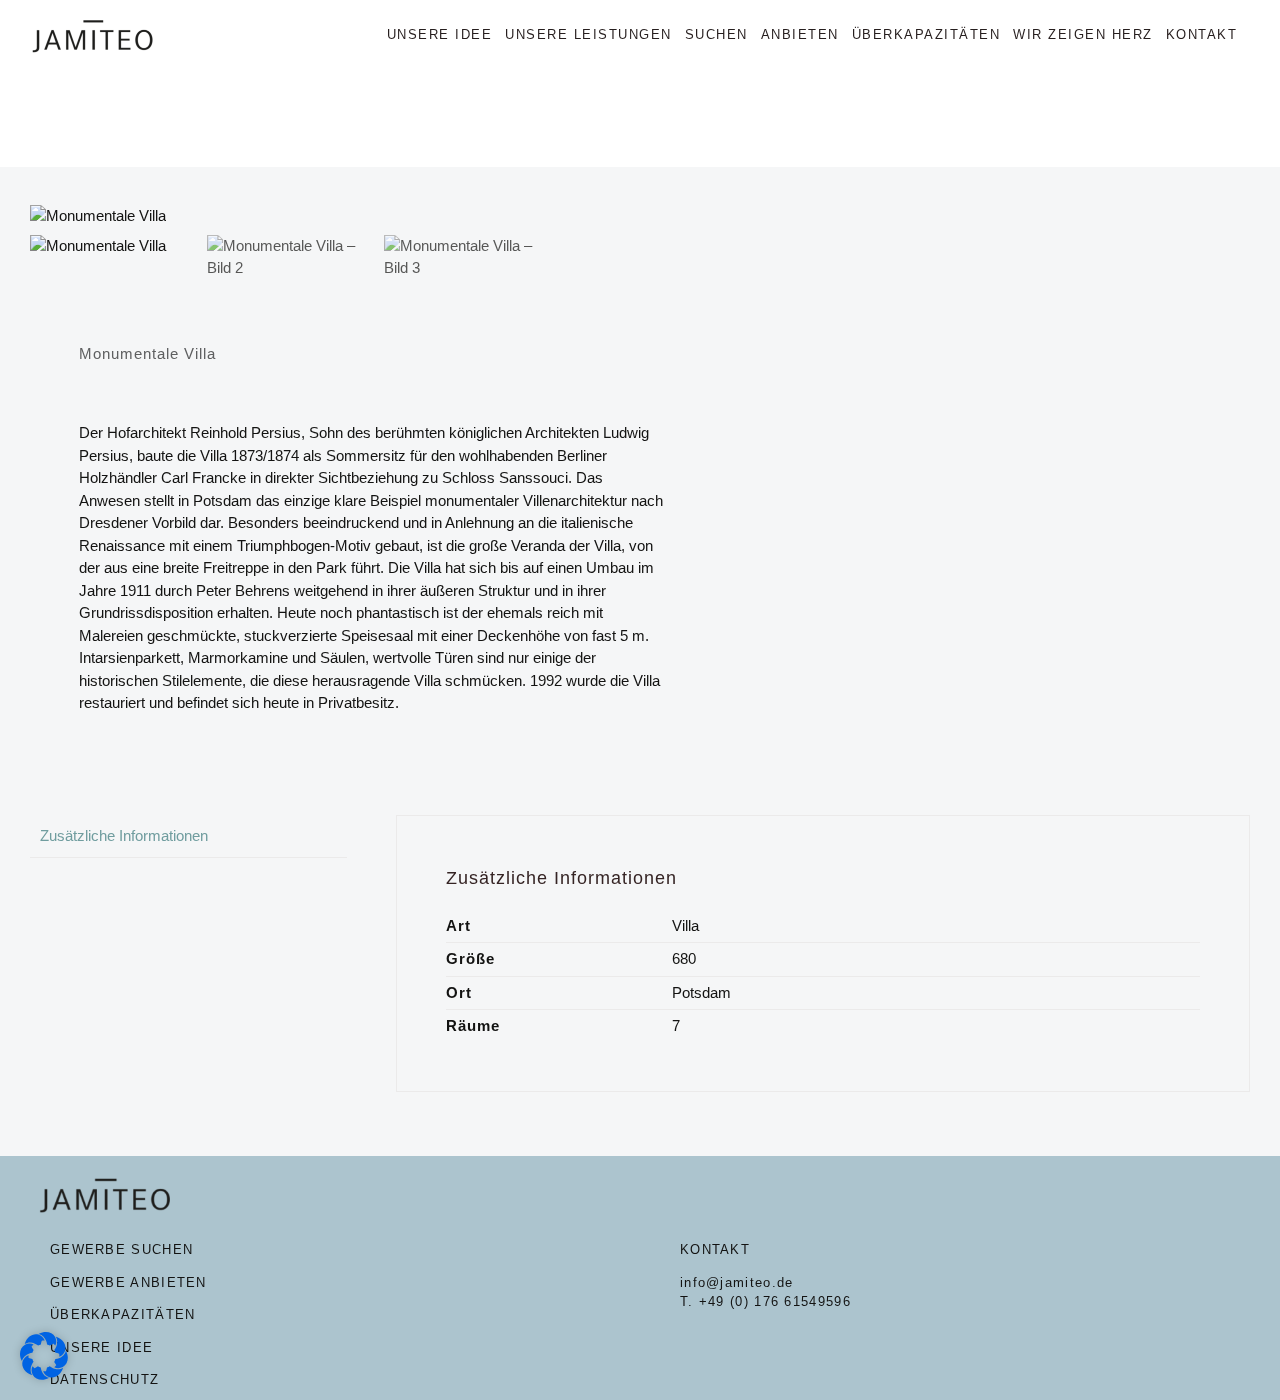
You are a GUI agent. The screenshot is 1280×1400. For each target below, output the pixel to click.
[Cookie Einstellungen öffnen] (44, 1374)
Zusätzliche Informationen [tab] (124, 835)
